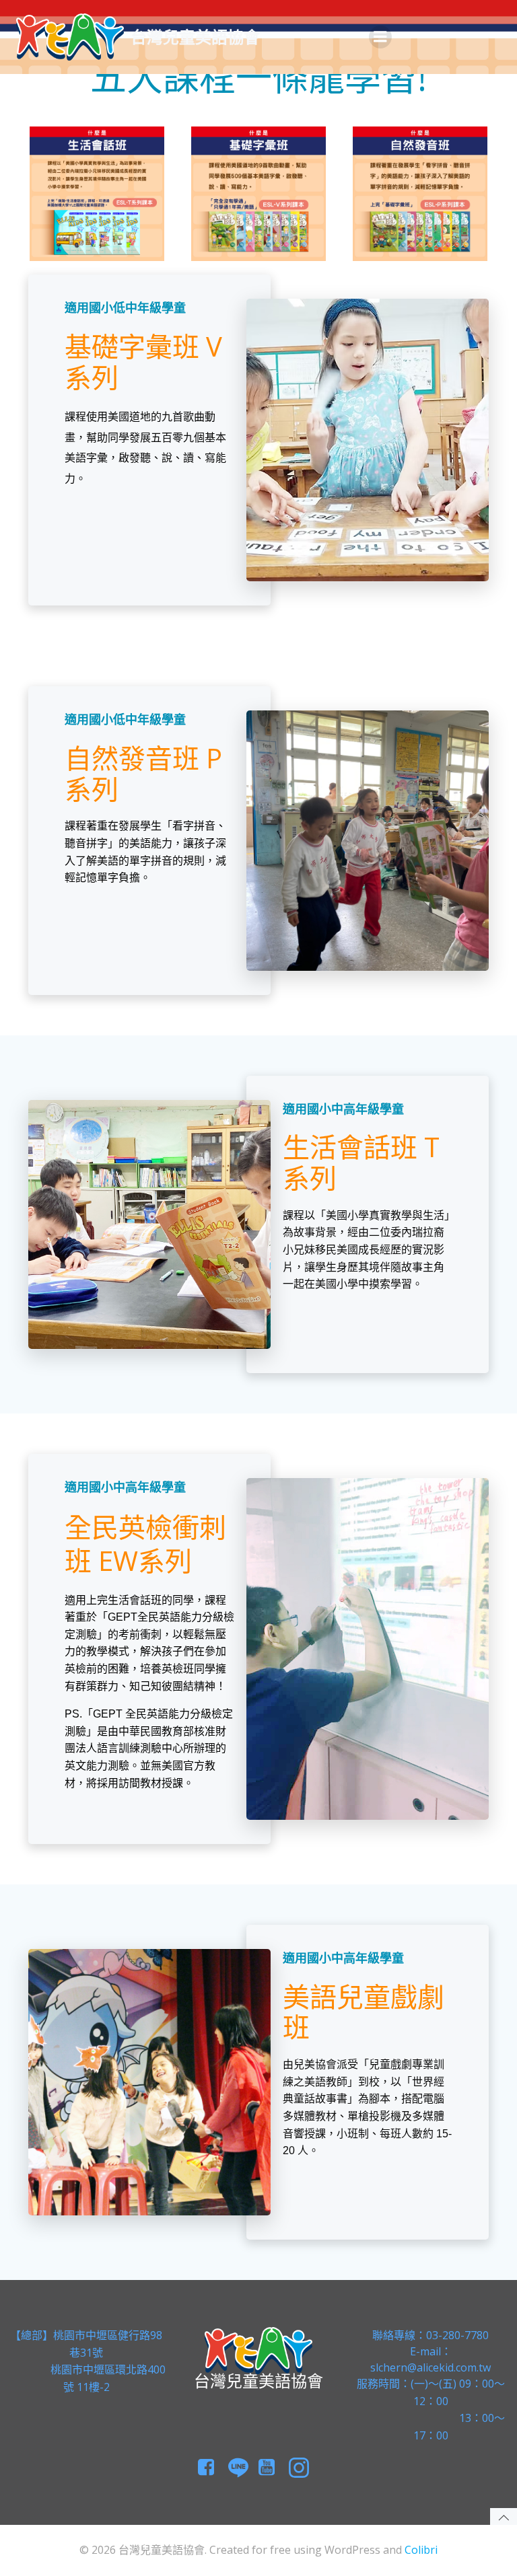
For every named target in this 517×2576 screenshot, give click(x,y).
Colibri (421, 2550)
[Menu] (380, 37)
